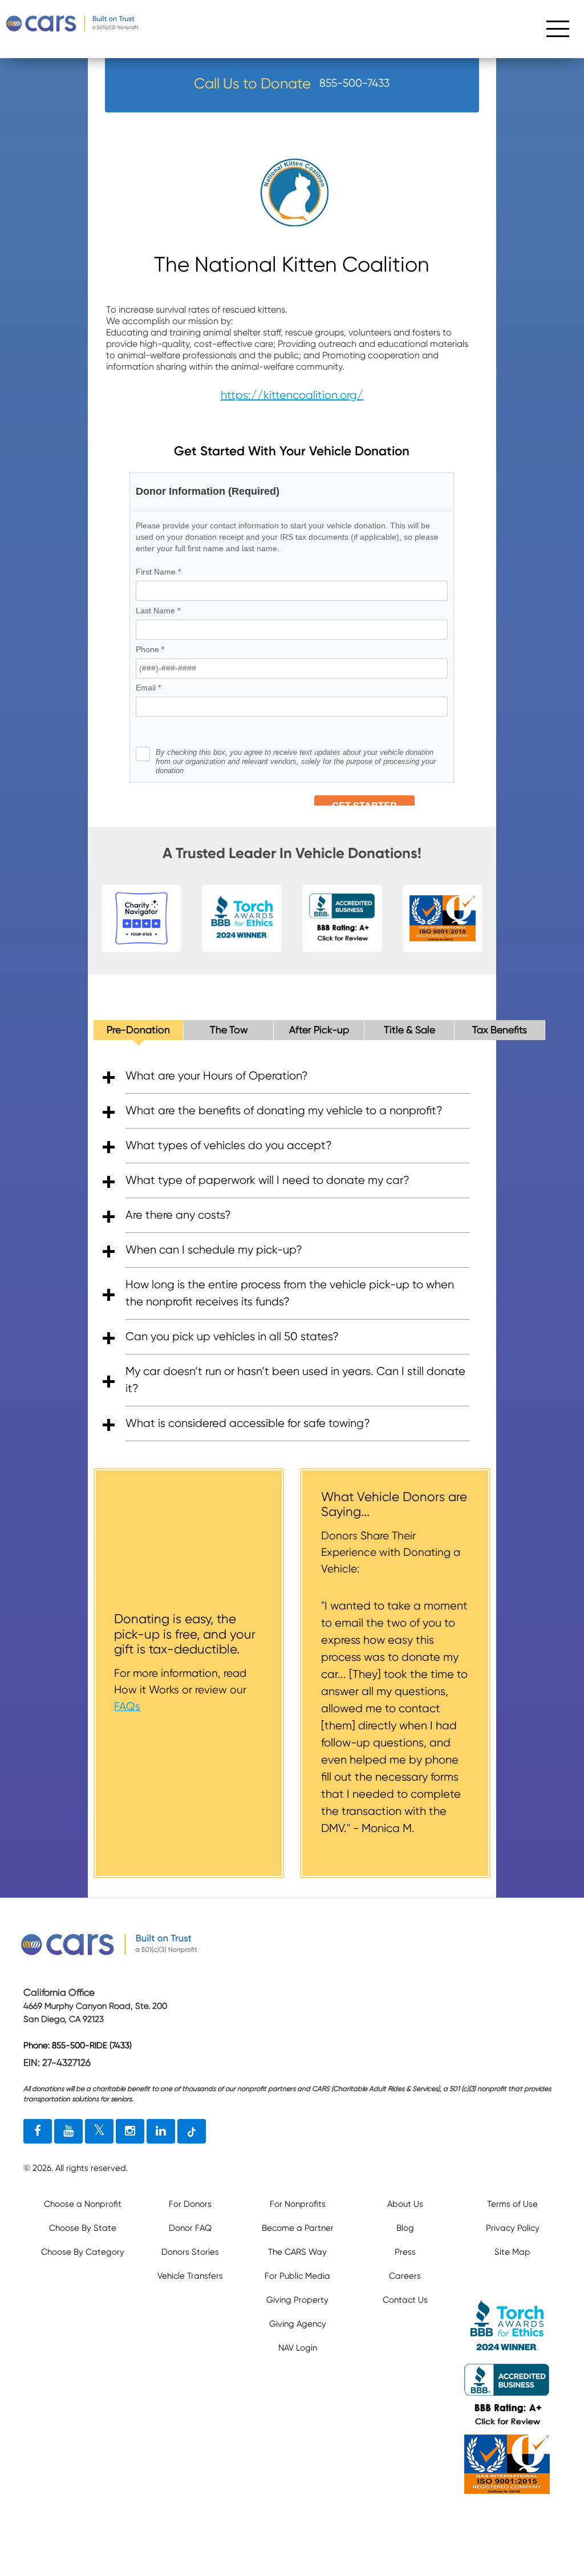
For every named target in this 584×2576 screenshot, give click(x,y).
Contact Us (405, 2300)
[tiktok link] (192, 2132)
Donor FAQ (190, 2228)
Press (405, 2252)
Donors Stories (190, 2252)
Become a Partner (298, 2228)
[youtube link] (68, 2132)
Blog (405, 2228)
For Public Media (297, 2276)
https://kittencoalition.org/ (292, 395)
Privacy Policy (513, 2228)
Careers (405, 2276)
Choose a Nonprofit (83, 2204)
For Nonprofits (298, 2204)
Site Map (512, 2252)
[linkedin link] (161, 2132)
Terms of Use (512, 2204)
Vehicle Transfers (190, 2276)
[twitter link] (99, 2132)
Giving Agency (298, 2324)
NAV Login (298, 2348)
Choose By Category (83, 2252)
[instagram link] (130, 2132)
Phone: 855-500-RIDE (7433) (78, 2045)
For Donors (190, 2204)
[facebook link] (38, 2132)
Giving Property (297, 2300)
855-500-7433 (354, 83)
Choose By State (83, 2228)
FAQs (127, 1706)
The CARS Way (297, 2252)
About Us (405, 2204)
